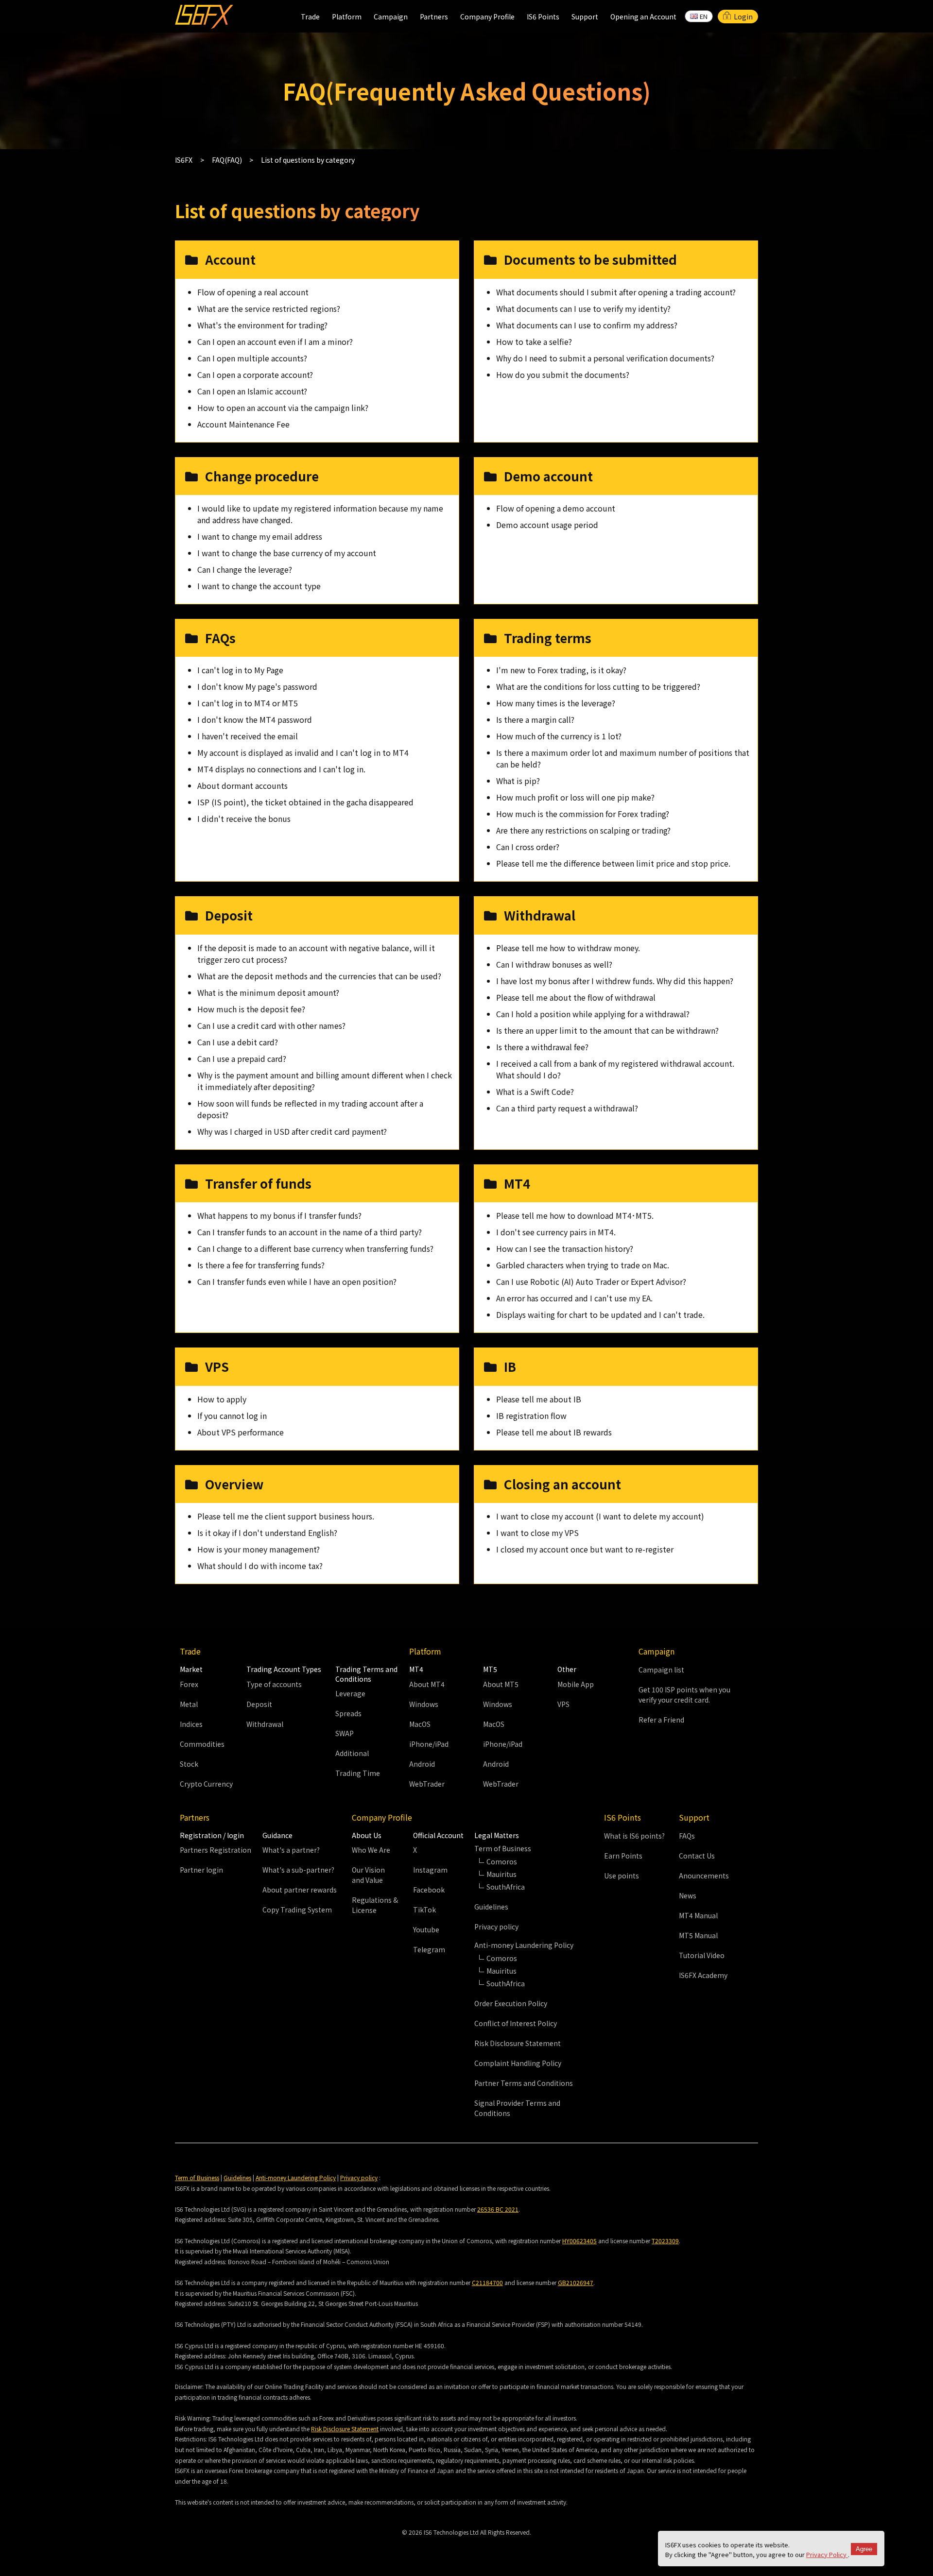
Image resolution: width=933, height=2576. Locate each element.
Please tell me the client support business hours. (286, 1516)
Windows (424, 1704)
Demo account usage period (547, 525)
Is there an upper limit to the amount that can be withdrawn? (607, 1030)
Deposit (259, 1704)
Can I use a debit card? (238, 1042)
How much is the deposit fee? (251, 1009)
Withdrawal (265, 1724)
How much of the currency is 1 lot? (559, 736)
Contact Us (697, 1856)
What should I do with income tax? (260, 1566)
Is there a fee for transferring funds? (261, 1265)
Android (422, 1764)
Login (743, 17)
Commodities (202, 1744)
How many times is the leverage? (556, 703)
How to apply (222, 1399)
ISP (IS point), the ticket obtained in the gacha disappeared (305, 802)
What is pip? (518, 781)
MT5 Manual (698, 1935)
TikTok (424, 1910)
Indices (191, 1724)
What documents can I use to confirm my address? (587, 325)
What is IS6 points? (634, 1836)
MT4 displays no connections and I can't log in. (281, 769)
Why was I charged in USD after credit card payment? (292, 1131)
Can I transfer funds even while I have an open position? (297, 1281)
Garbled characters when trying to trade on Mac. (583, 1265)
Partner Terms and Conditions (524, 2083)
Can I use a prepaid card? (242, 1058)
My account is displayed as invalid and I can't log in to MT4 (303, 752)
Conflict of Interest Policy (516, 2023)
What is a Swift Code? (535, 1092)
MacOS (420, 1724)
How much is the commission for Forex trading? (583, 814)
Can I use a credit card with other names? (271, 1025)
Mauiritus (501, 1874)
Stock (189, 1764)
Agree (864, 2549)
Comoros (502, 1861)
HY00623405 (579, 2241)
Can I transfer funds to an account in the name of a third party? (310, 1232)
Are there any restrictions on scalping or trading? (583, 830)
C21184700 (487, 2282)
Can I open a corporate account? (255, 375)
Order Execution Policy (511, 2003)
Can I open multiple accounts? (252, 358)
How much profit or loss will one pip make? (575, 797)
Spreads (348, 1713)
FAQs (687, 1836)
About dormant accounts (242, 785)
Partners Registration (216, 1850)
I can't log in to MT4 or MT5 (248, 703)
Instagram (430, 1870)
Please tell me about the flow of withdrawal (576, 997)
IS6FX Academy (703, 1975)
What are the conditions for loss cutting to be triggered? (598, 686)
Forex (189, 1684)
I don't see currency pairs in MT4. (556, 1232)
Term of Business (197, 2177)
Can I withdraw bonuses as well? (554, 964)
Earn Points (623, 1856)
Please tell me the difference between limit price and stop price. (613, 863)
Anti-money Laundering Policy (296, 2177)
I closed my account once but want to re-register (585, 1549)
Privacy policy (496, 1927)
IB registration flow (531, 1416)
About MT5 (501, 1684)
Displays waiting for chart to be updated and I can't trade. (600, 1314)
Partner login (201, 1870)
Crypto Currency (206, 1784)
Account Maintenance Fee (243, 424)
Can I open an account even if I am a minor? (275, 341)
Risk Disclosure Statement (518, 2043)
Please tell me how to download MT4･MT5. (575, 1215)
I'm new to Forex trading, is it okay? (561, 670)
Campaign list (661, 1670)
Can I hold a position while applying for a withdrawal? (593, 1014)
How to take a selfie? (534, 341)
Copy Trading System (297, 1910)
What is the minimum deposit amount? (268, 992)
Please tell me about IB (539, 1399)
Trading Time (358, 1773)
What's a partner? (291, 1850)
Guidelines (491, 1907)
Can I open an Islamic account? (252, 391)
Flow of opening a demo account (556, 508)
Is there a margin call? (535, 719)
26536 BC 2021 (498, 2209)
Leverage (350, 1693)
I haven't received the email (248, 736)
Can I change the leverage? (245, 569)
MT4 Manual (698, 1915)
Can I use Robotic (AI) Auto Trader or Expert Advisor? (591, 1281)
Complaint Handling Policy (518, 2063)
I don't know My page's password (257, 686)
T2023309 (665, 2241)
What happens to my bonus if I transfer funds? (279, 1215)
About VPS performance (241, 1432)
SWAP (345, 1733)
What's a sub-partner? (298, 1870)
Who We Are (371, 1850)
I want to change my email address (260, 536)
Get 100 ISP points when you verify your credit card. (684, 1695)
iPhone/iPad (429, 1744)
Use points (622, 1876)
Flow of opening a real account (253, 292)
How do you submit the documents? (563, 375)
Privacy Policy (827, 2554)
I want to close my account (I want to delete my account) (600, 1516)
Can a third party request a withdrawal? (567, 1108)
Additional (352, 1753)
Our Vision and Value (368, 1875)
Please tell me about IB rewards (554, 1432)
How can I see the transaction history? (565, 1248)
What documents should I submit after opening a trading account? (616, 292)
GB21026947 (576, 2282)
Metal (189, 1704)
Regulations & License (375, 1905)
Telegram (429, 1949)
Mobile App (576, 1684)
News (688, 1895)
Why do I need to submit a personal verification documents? (605, 358)
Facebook (429, 1890)
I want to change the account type (259, 586)
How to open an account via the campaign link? (283, 408)
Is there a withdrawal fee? (542, 1047)
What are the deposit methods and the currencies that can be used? (319, 976)
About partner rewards (300, 1890)
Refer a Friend (661, 1720)
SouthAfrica (506, 1887)
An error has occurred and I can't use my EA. (574, 1298)
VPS (563, 1704)
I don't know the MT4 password (255, 719)
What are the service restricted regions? (269, 308)
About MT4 (427, 1684)
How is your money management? (259, 1549)
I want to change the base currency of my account (287, 553)
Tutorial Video (702, 1955)
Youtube (426, 1929)
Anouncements (704, 1876)
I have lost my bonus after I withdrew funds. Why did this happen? (615, 981)
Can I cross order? (528, 847)
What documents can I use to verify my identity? (583, 308)
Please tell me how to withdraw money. (568, 948)
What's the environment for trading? (262, 325)
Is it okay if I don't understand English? (267, 1533)
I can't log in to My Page (240, 670)
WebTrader (427, 1784)
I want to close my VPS (537, 1533)
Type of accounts (274, 1684)
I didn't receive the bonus (244, 819)
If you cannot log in (232, 1416)
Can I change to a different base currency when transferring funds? (315, 1248)
